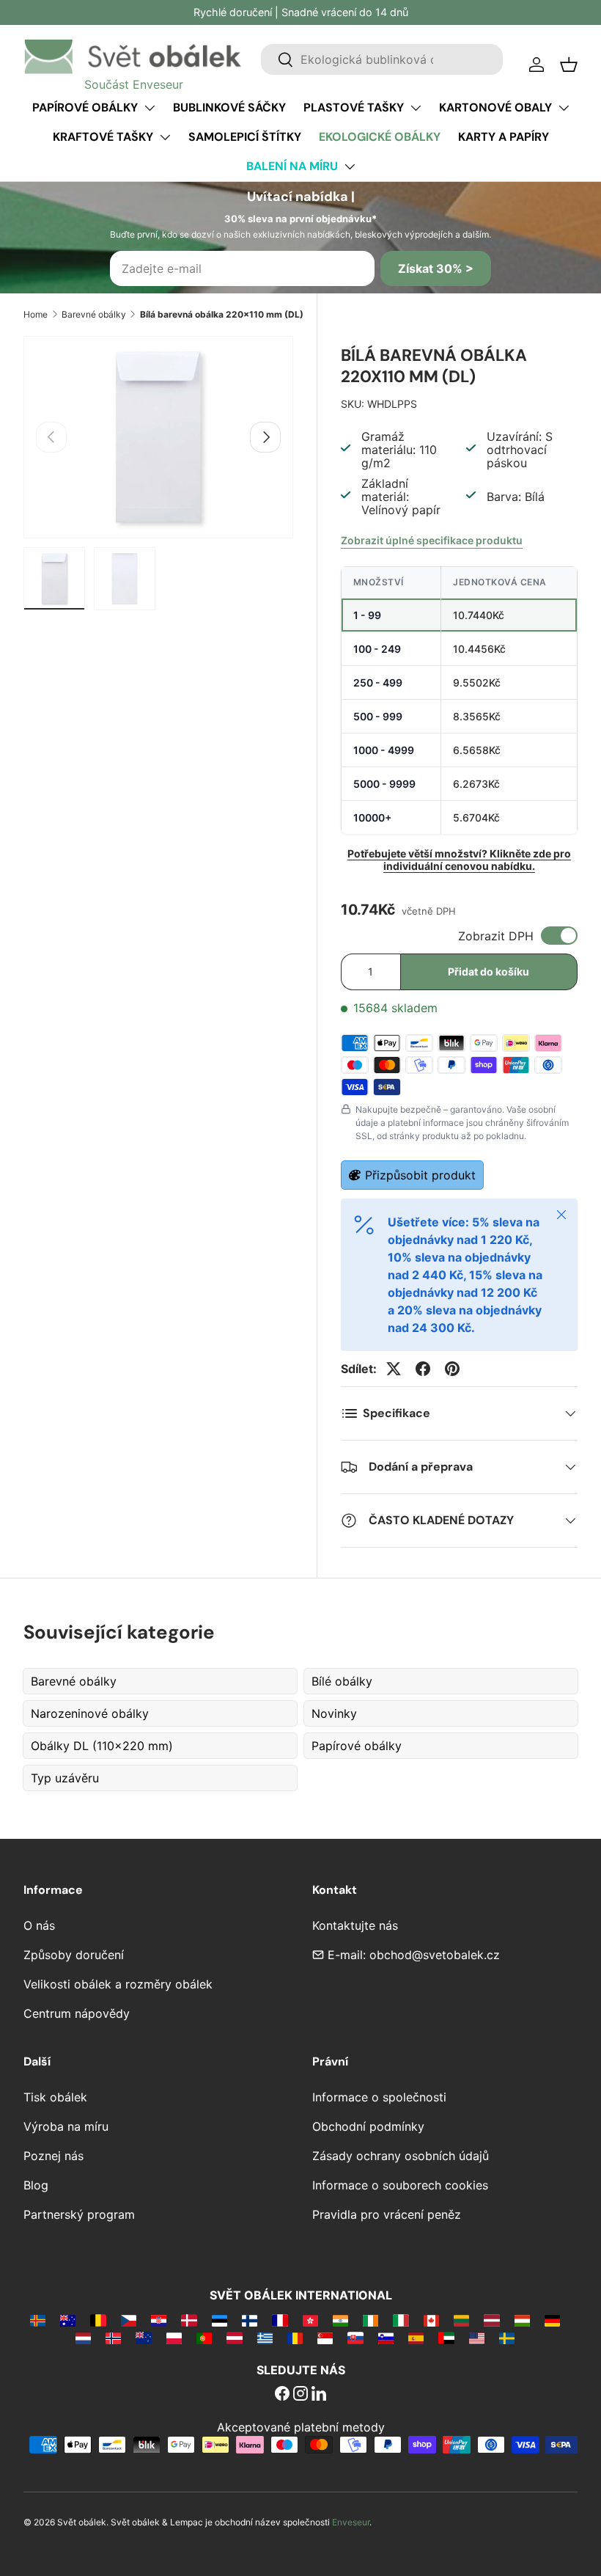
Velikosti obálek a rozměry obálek (118, 1984)
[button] (569, 65)
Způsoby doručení (74, 1955)
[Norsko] (113, 2338)
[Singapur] (325, 2338)
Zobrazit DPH (496, 936)
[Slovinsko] (386, 2338)
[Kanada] (431, 2320)
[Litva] (461, 2320)
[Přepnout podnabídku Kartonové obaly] (564, 108)
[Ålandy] (38, 2320)
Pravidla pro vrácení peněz (387, 2214)
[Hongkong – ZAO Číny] (310, 2320)
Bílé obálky (342, 1681)
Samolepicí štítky (245, 137)
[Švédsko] (507, 2338)
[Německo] (552, 2320)
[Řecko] (265, 2338)
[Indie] (340, 2320)
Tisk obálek (55, 2097)
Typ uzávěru (65, 1778)
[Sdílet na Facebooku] (423, 1369)
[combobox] (382, 59)
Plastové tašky (354, 107)
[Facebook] (282, 2395)
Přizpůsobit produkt (420, 1175)
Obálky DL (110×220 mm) (102, 1746)
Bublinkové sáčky (229, 107)
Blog (36, 2185)
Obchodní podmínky (368, 2126)
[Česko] (129, 2320)
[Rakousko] (234, 2338)
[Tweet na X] (394, 1369)
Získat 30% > (436, 268)
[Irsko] (370, 2320)
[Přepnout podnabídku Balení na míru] (350, 167)
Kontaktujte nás (355, 1925)
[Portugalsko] (204, 2338)
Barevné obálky (94, 314)
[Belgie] (98, 2320)
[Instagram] (300, 2395)
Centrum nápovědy (77, 2013)
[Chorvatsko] (159, 2320)
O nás (39, 1925)
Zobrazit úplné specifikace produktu (432, 540)
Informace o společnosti (379, 2097)
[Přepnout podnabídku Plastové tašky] (416, 108)
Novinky (334, 1713)
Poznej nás (54, 2156)
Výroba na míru (66, 2126)
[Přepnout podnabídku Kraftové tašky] (165, 137)
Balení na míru (292, 166)
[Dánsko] (189, 2320)
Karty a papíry (504, 137)
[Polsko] (174, 2338)
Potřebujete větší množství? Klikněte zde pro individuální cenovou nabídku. (459, 860)
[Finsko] (250, 2320)
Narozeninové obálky (90, 1713)
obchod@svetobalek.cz (435, 1955)
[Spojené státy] (477, 2338)
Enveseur (351, 2522)
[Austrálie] (68, 2320)
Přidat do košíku (488, 972)
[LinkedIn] (319, 2395)
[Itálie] (401, 2320)
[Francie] (280, 2320)
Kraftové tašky (103, 137)
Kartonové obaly (495, 107)
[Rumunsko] (295, 2338)
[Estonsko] (220, 2320)
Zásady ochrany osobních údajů (401, 2156)
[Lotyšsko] (491, 2320)
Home (36, 314)
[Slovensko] (355, 2338)
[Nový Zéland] (143, 2338)
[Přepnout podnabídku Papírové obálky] (150, 108)
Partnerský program (79, 2214)
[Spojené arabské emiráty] (446, 2338)
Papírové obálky (85, 107)
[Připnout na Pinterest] (452, 1369)
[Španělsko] (416, 2338)
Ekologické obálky (380, 137)
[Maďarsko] (522, 2320)
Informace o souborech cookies (400, 2185)
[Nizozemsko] (83, 2338)
